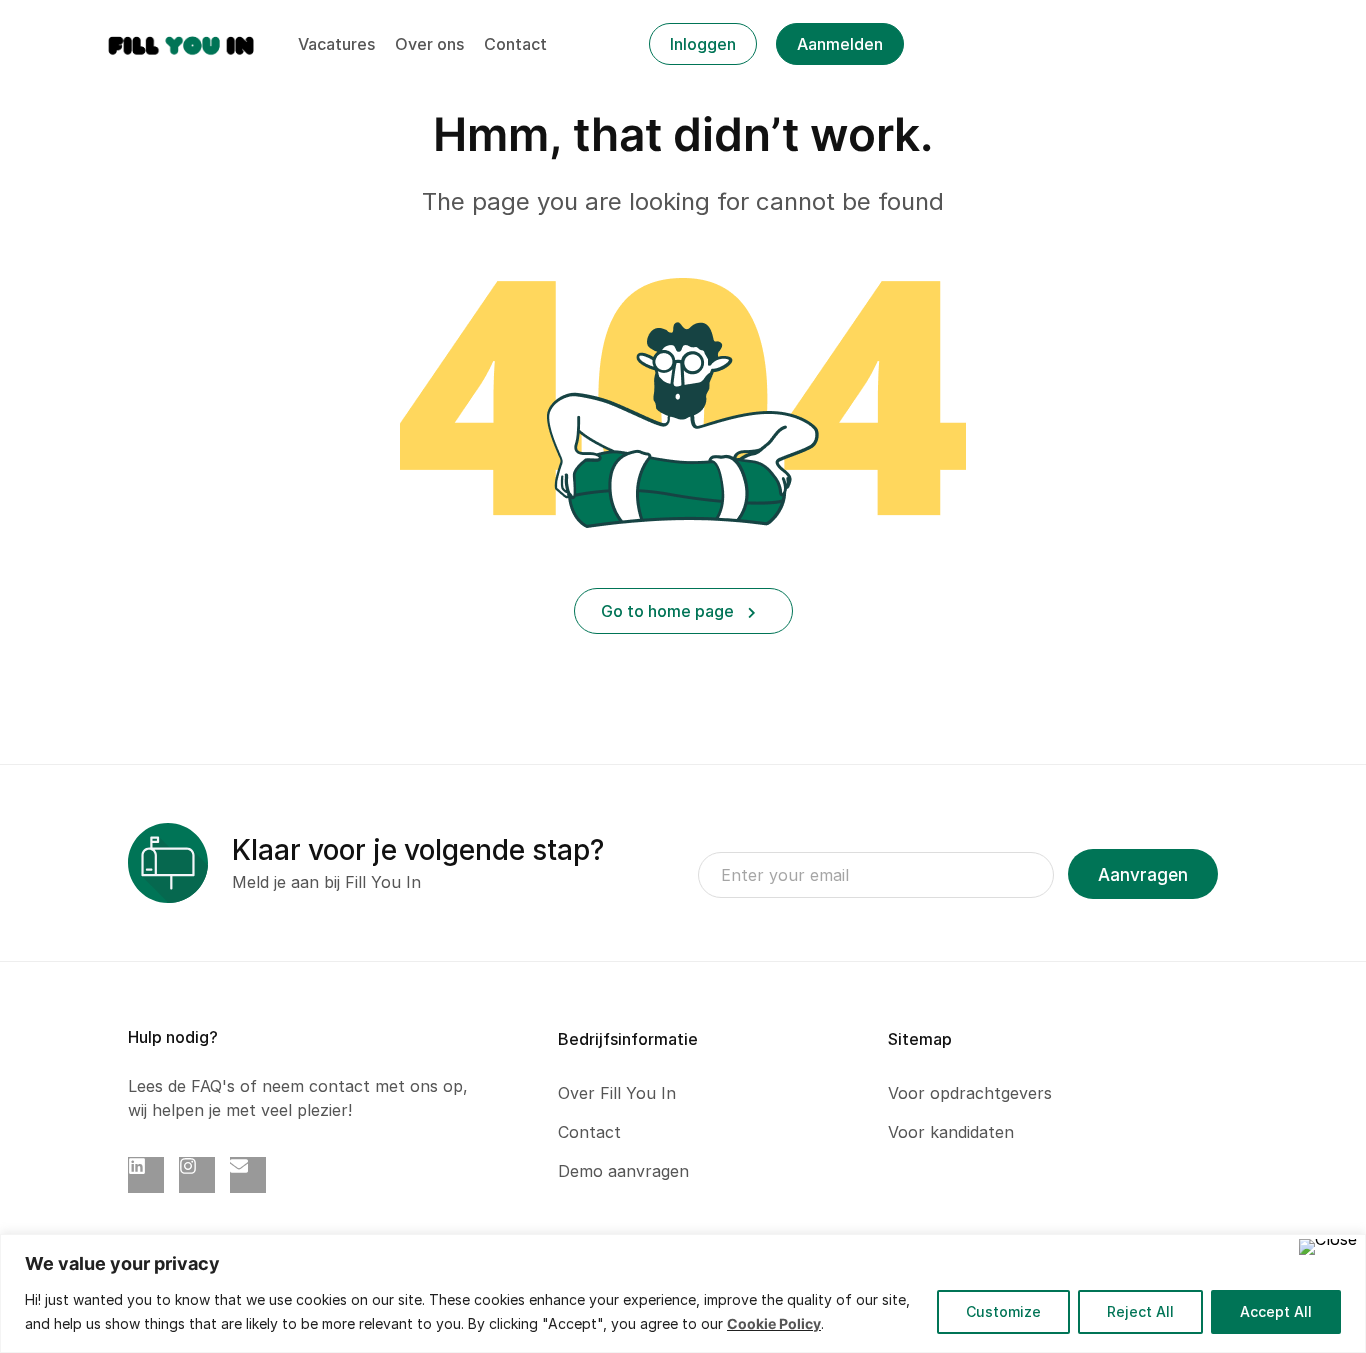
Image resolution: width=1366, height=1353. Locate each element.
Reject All (1140, 1311)
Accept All (1276, 1311)
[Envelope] (248, 1175)
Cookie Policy (774, 1323)
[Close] (1328, 1247)
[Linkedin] (146, 1175)
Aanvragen (1143, 875)
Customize (1003, 1311)
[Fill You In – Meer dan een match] (181, 43)
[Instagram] (197, 1175)
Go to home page (669, 611)
